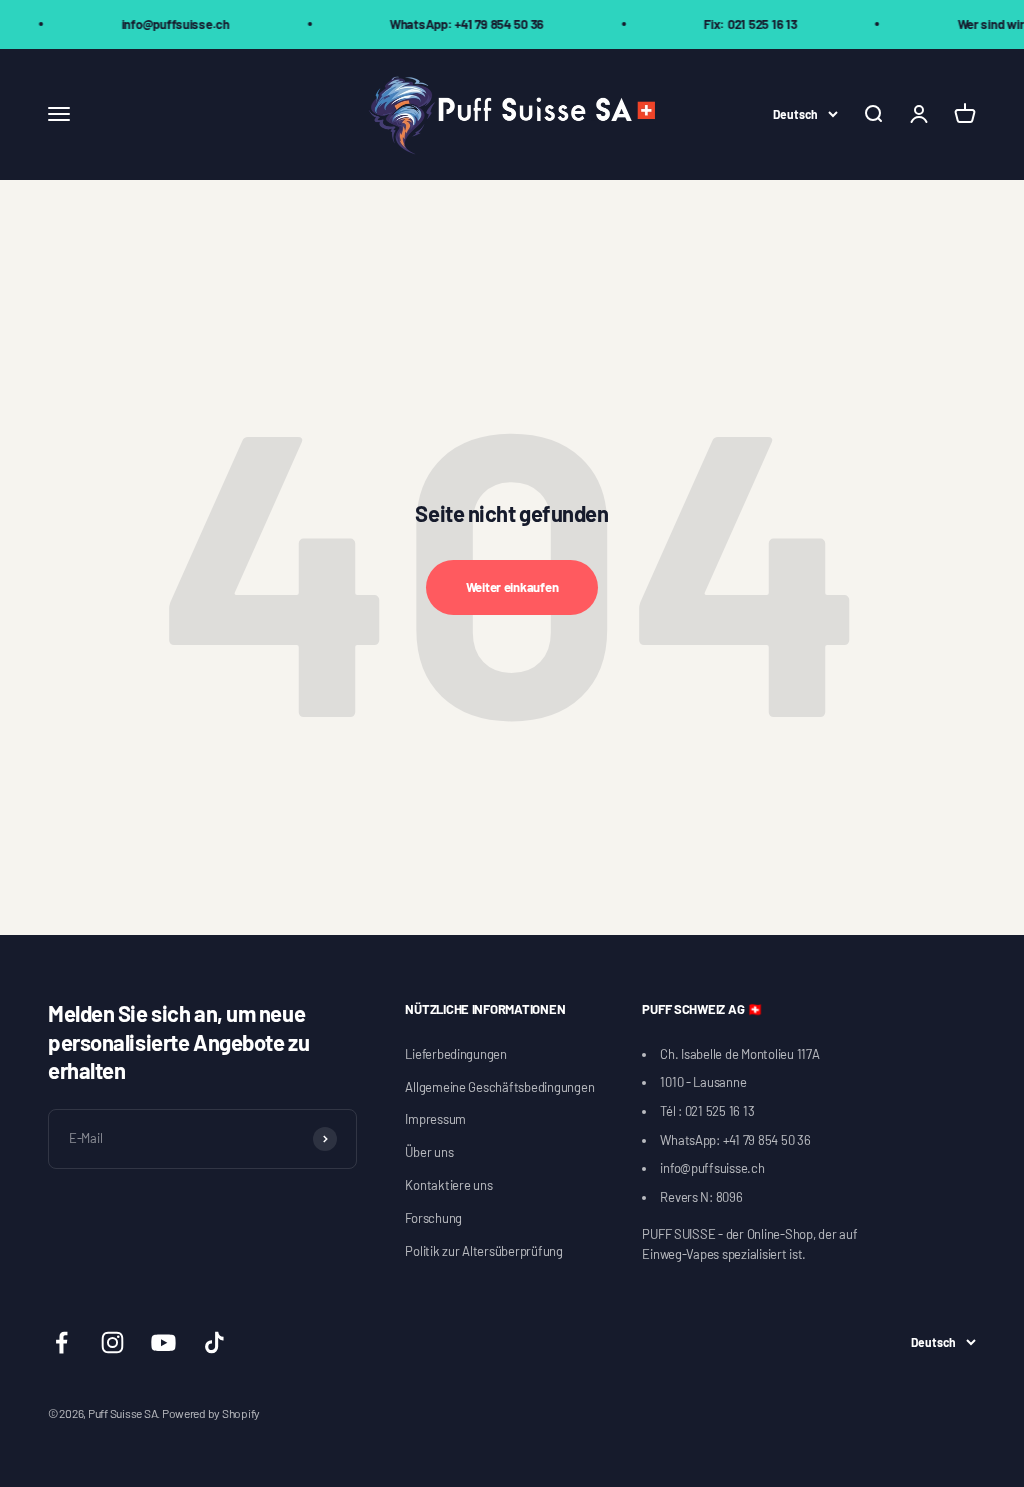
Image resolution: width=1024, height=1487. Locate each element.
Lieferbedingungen (456, 1054)
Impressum (435, 1119)
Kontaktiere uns (448, 1185)
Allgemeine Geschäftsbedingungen (499, 1087)
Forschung (433, 1218)
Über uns (429, 1152)
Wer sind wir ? (979, 24)
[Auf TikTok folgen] (214, 1342)
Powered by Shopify (211, 1413)
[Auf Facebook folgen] (61, 1342)
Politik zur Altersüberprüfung (483, 1251)
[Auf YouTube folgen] (163, 1342)
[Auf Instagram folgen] (112, 1342)
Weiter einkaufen (512, 587)
